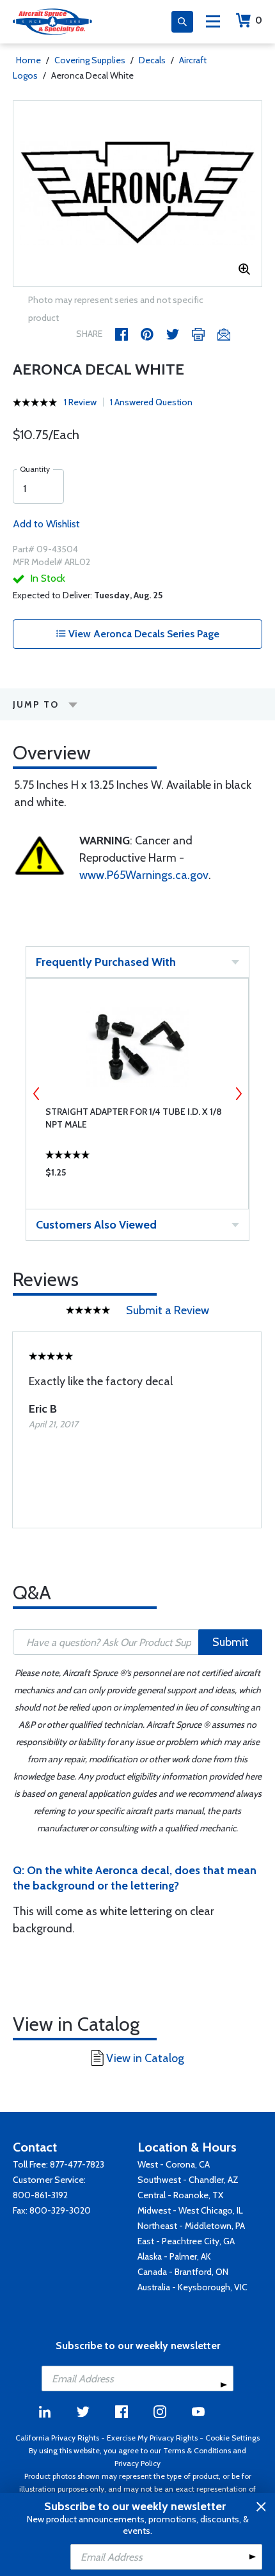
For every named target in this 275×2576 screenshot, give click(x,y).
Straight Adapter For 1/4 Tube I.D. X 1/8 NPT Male (134, 1118)
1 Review (80, 402)
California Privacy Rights (57, 2438)
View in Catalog (145, 2058)
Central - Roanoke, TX (180, 2195)
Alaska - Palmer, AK (174, 2256)
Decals (152, 60)
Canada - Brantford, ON (183, 2272)
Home (28, 60)
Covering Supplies (90, 60)
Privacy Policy (137, 2463)
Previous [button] (36, 1094)
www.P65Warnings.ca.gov (144, 875)
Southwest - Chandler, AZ (188, 2180)
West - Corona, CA (174, 2164)
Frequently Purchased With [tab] (106, 962)
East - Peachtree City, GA (186, 2241)
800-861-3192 (40, 2195)
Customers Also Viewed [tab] (96, 1225)
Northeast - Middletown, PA (191, 2226)
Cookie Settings (232, 2438)
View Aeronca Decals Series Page (143, 634)
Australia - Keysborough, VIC (192, 2287)
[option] (137, 194)
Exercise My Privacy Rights (152, 2438)
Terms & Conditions (197, 2450)
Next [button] (239, 1094)
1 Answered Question (151, 402)
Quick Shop (137, 1175)
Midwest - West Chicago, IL (190, 2210)
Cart (259, 20)
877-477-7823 (77, 2164)
